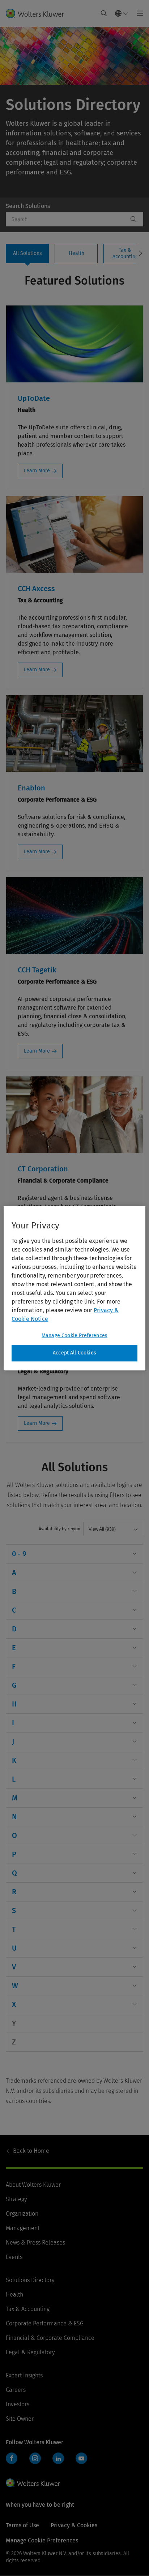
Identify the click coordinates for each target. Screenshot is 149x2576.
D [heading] (14, 1629)
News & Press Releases (35, 2243)
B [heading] (14, 1591)
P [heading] (14, 1854)
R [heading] (14, 1892)
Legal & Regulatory (30, 2352)
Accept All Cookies (74, 1353)
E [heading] (14, 1648)
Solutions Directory (30, 2280)
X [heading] (14, 2004)
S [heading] (14, 1911)
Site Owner (20, 2419)
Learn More (37, 471)
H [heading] (14, 1704)
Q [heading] (14, 1873)
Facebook (12, 2458)
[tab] (27, 253)
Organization (22, 2214)
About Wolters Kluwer (33, 2185)
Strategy (16, 2199)
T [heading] (14, 1929)
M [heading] (15, 1798)
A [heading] (14, 1573)
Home (31, 2151)
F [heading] (14, 1666)
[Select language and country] (122, 13)
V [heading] (14, 1967)
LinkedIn (58, 2458)
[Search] (133, 219)
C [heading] (14, 1610)
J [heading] (13, 1742)
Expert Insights (24, 2375)
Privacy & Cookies (74, 2525)
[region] (74, 1288)
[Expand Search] (104, 13)
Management (23, 2228)
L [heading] (14, 1779)
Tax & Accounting (28, 2309)
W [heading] (15, 1986)
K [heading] (14, 1760)
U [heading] (14, 1948)
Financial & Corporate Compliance (50, 2338)
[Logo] (38, 13)
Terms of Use (22, 2525)
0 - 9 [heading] (19, 1554)
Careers (16, 2390)
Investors (18, 2404)
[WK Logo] (33, 2483)
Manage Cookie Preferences (74, 1335)
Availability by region (59, 1529)
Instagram (35, 2458)
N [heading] (14, 1817)
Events (14, 2257)
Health (14, 2295)
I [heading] (13, 1723)
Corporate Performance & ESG (45, 2323)
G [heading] (14, 1685)
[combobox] (67, 219)
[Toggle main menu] (138, 13)
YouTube (81, 2458)
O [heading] (14, 1835)
